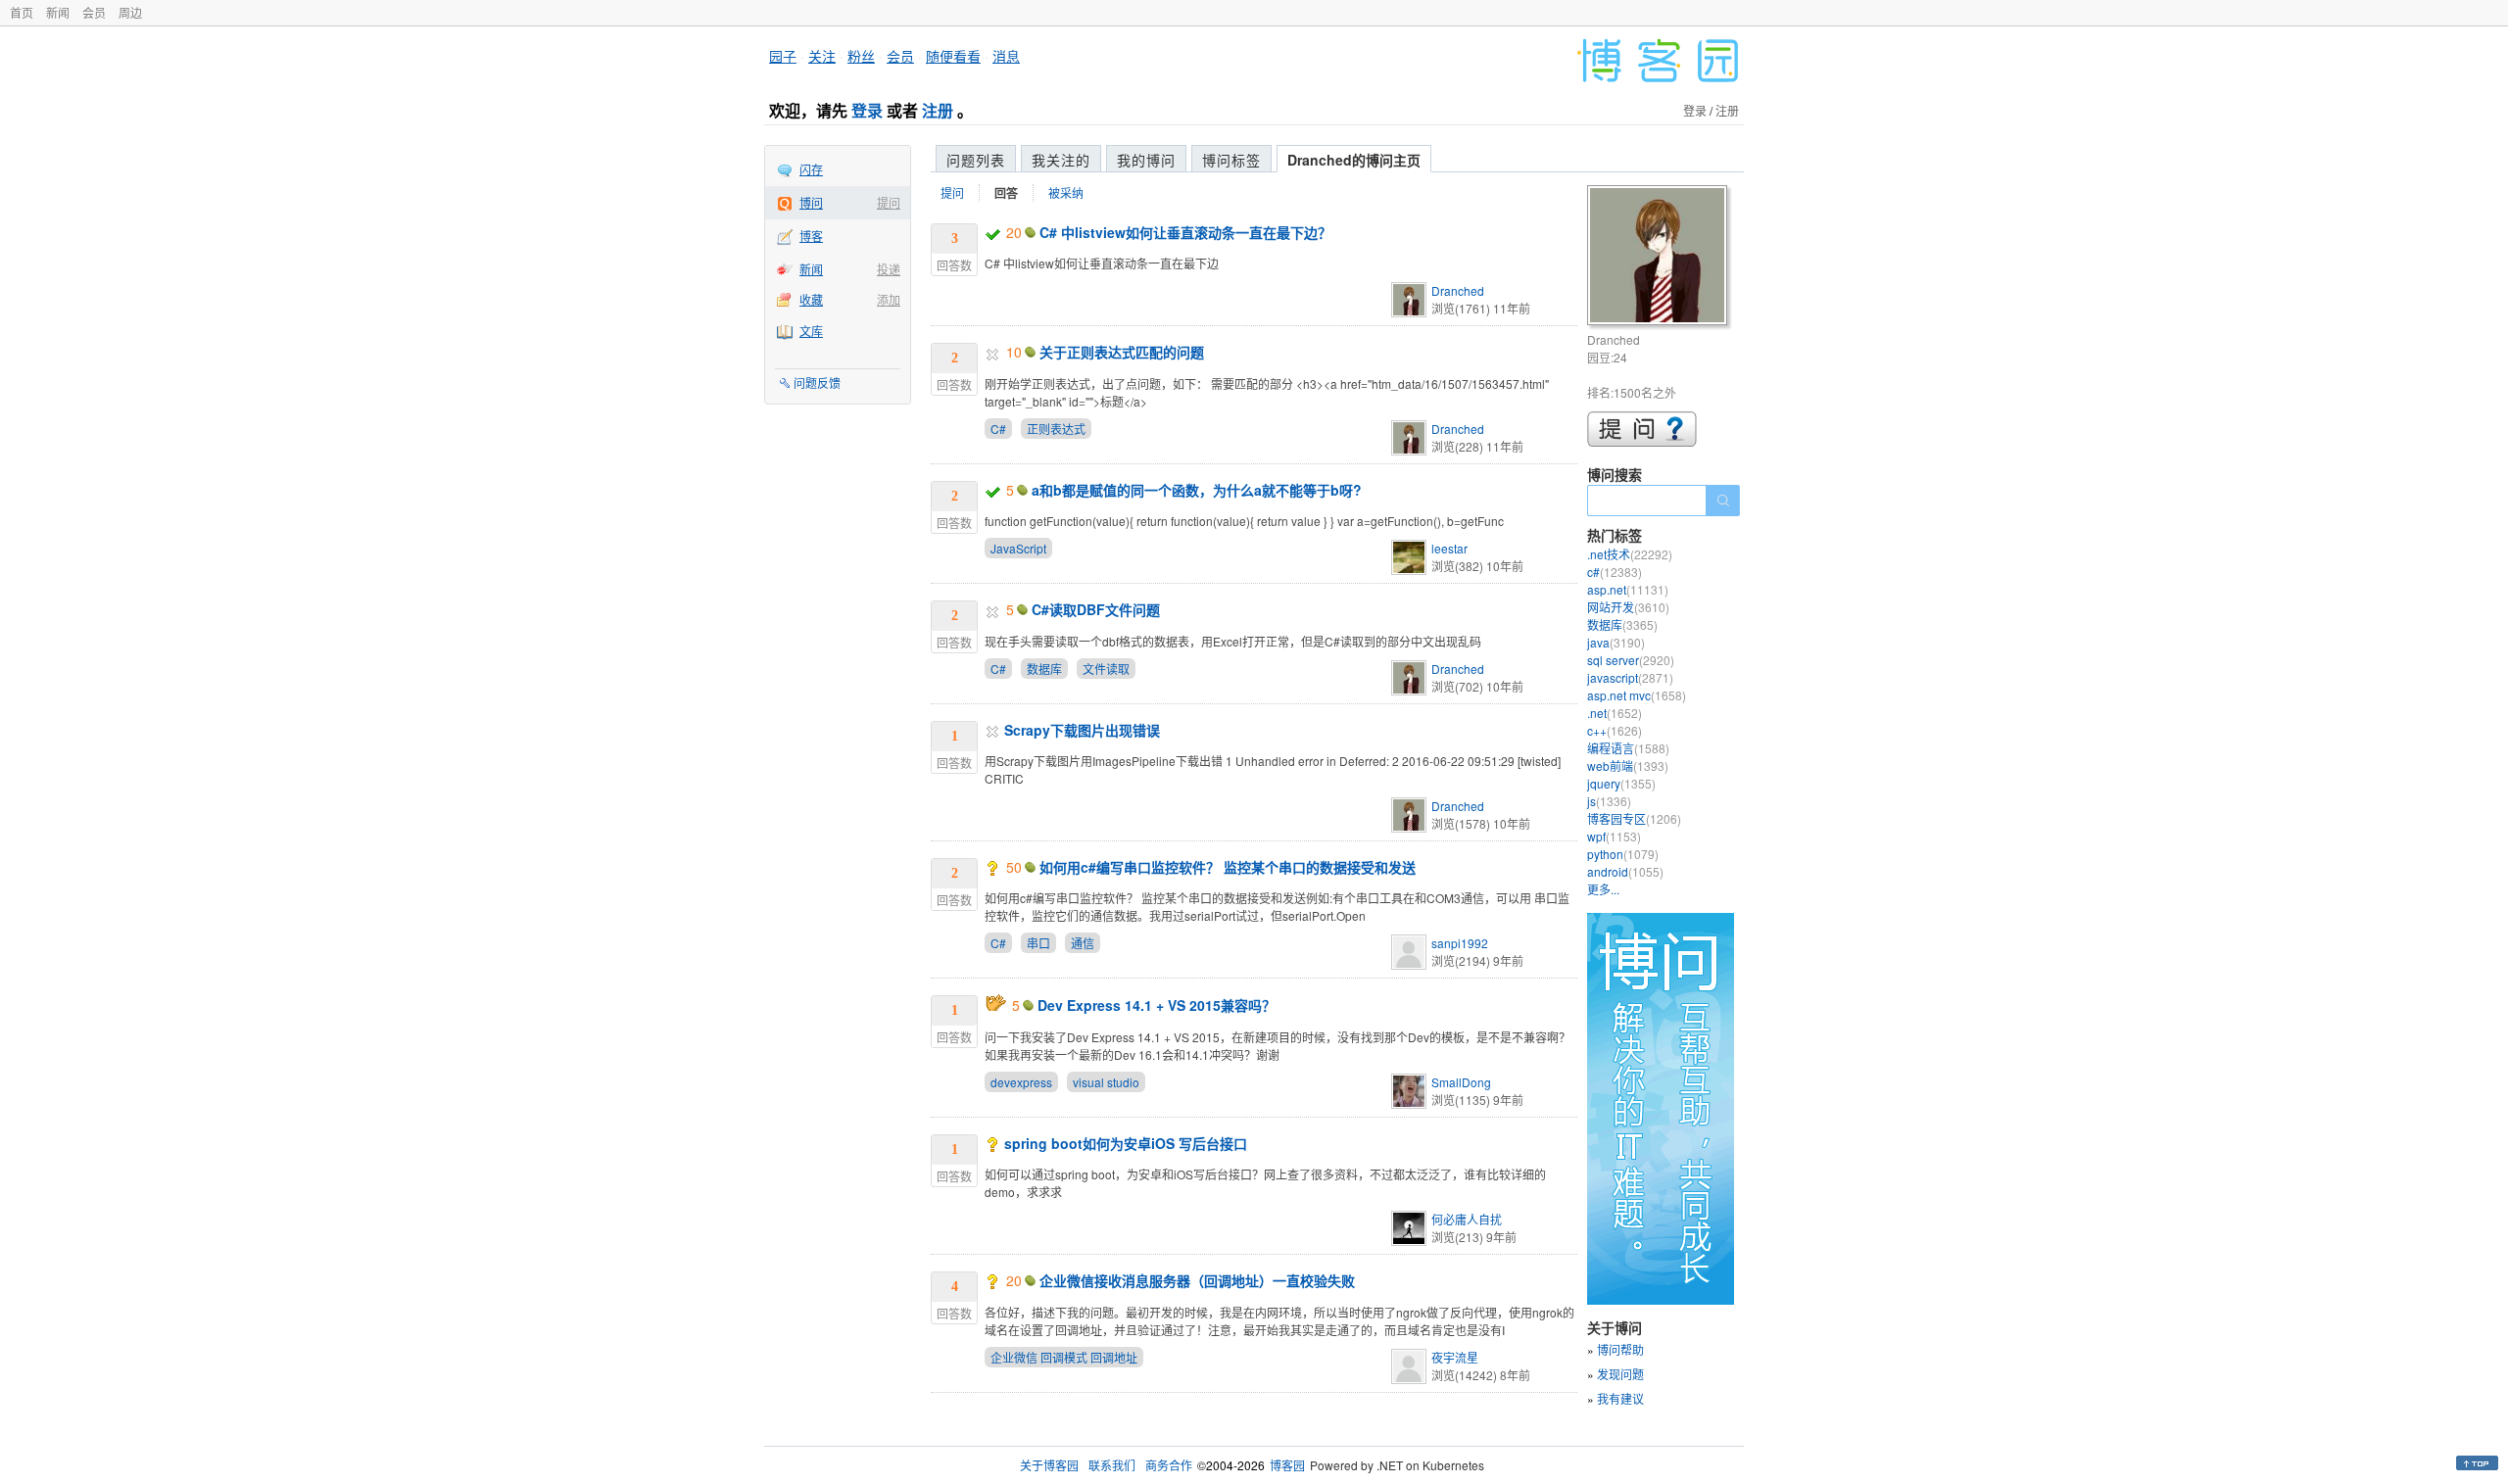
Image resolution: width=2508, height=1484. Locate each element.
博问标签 (1231, 160)
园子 (783, 56)
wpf (1614, 836)
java (1616, 642)
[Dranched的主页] (1660, 258)
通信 (1083, 943)
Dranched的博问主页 (1354, 160)
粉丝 (861, 56)
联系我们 (1112, 1465)
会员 (94, 12)
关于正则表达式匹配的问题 (1122, 352)
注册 (938, 110)
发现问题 (1620, 1374)
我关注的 (1061, 160)
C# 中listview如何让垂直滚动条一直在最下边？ (1185, 232)
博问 (811, 202)
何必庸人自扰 (1467, 1219)
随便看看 (953, 56)
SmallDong (1461, 1082)
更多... (1603, 889)
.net (1615, 713)
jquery (1621, 783)
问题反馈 (817, 383)
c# (1615, 572)
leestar (1449, 548)
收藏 (811, 299)
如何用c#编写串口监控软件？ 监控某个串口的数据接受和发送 (1228, 867)
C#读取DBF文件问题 (1096, 609)
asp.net (1628, 589)
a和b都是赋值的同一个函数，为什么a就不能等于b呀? (1197, 490)
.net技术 (1630, 554)
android (1625, 871)
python (1623, 854)
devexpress (1021, 1082)
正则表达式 (1056, 429)
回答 (1006, 193)
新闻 (58, 12)
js (1609, 801)
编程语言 (1628, 748)
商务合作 (1169, 1465)
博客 (811, 236)
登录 (867, 110)
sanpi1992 (1460, 943)
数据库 (1044, 669)
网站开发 (1628, 607)
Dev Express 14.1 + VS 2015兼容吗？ (1157, 1005)
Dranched (1458, 290)
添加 (889, 299)
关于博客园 (1049, 1465)
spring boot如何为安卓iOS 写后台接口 (1126, 1143)
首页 (22, 12)
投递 (889, 269)
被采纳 (1066, 192)
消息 (1006, 56)
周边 (130, 12)
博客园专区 (1634, 818)
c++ (1615, 730)
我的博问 (1146, 160)
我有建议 (1620, 1398)
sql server (1631, 660)
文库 (811, 331)
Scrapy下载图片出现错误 (1082, 730)
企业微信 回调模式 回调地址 (1064, 1357)
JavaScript (1018, 548)
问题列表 (976, 160)
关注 (822, 56)
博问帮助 (1620, 1349)
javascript (1630, 677)
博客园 (1287, 1465)
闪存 (811, 169)
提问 (889, 202)
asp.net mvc (1637, 695)
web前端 (1628, 766)
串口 (1038, 943)
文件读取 (1106, 669)
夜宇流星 (1455, 1357)
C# (998, 429)
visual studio (1106, 1082)
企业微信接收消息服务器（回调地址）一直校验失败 (1197, 1280)
